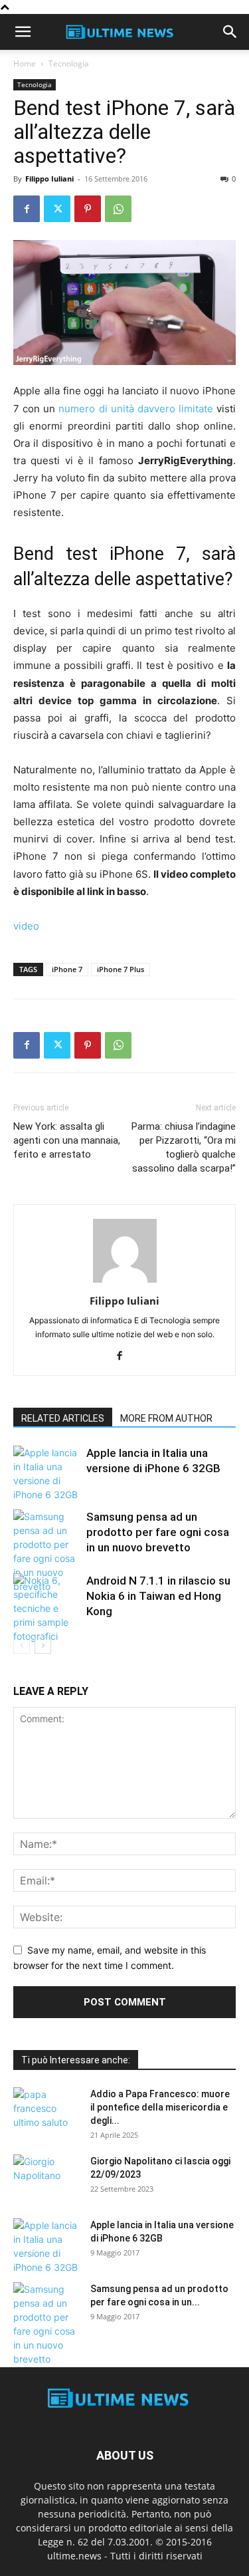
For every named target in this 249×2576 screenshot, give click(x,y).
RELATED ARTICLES (63, 1418)
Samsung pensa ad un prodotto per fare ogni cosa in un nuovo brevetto (158, 1532)
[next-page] (43, 1645)
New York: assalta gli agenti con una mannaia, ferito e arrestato (67, 1140)
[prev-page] (22, 1645)
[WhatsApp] (118, 209)
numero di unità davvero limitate (136, 409)
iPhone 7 (67, 969)
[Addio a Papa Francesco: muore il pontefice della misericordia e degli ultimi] (46, 2111)
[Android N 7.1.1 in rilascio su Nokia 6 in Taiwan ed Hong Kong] (46, 1608)
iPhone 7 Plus (121, 969)
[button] (23, 32)
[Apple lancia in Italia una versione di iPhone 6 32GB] (46, 1474)
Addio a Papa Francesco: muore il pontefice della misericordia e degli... (160, 2107)
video (26, 926)
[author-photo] (125, 1282)
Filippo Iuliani (49, 179)
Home (25, 64)
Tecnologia (69, 64)
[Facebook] (27, 209)
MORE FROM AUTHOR (166, 1418)
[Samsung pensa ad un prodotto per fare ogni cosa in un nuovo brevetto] (46, 1551)
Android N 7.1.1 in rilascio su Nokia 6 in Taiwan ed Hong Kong (158, 1596)
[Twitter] (57, 209)
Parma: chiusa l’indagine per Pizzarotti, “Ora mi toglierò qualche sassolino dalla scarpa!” (184, 1147)
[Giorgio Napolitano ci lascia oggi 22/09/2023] (46, 2178)
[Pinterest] (88, 209)
